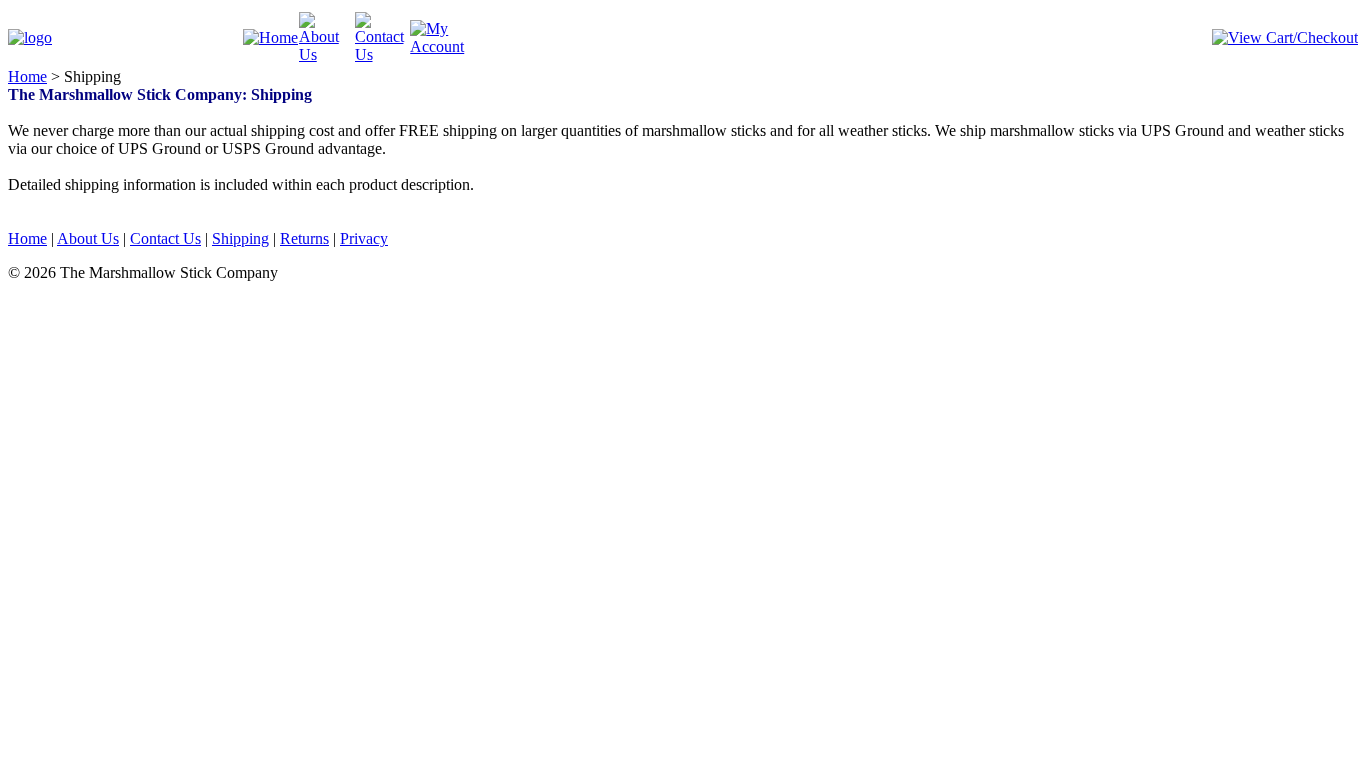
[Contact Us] (383, 54)
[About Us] (327, 54)
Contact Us (165, 238)
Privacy (364, 238)
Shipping (240, 238)
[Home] (270, 37)
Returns (304, 238)
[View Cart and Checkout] (1285, 37)
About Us (88, 238)
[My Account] (438, 46)
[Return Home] (30, 37)
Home (27, 76)
